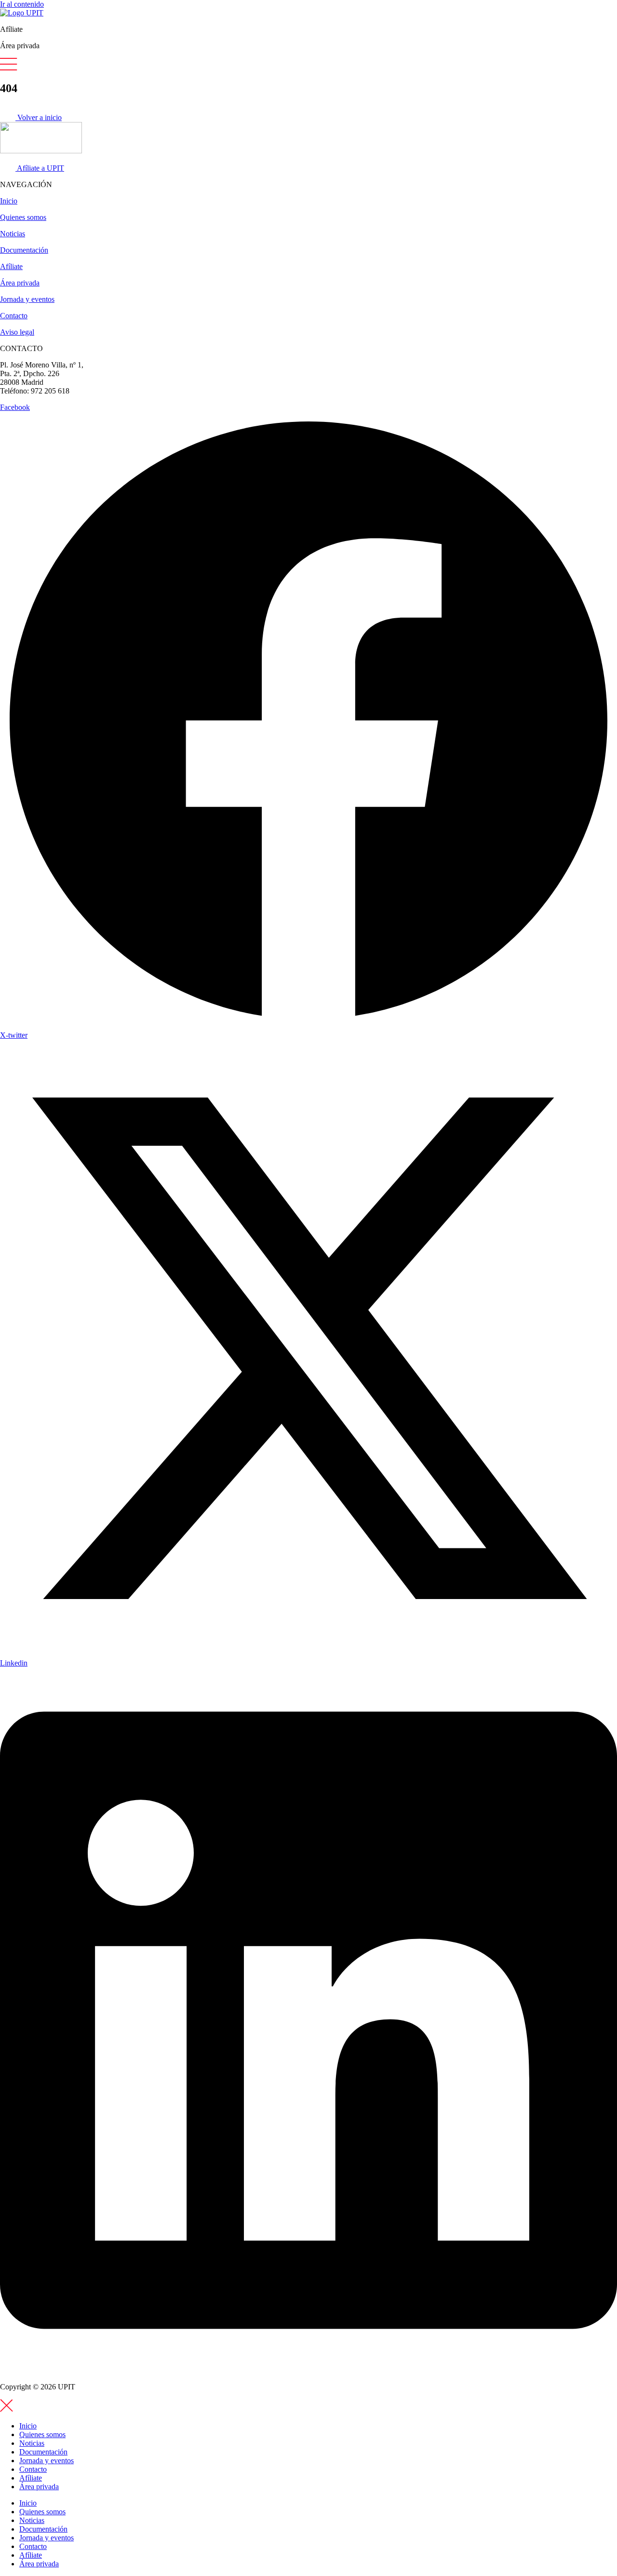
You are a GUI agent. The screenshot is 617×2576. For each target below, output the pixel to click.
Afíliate (11, 266)
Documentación (24, 250)
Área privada (20, 283)
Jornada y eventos (27, 299)
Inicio (9, 201)
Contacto (14, 316)
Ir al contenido (22, 4)
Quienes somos (23, 217)
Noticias (13, 234)
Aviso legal (17, 332)
